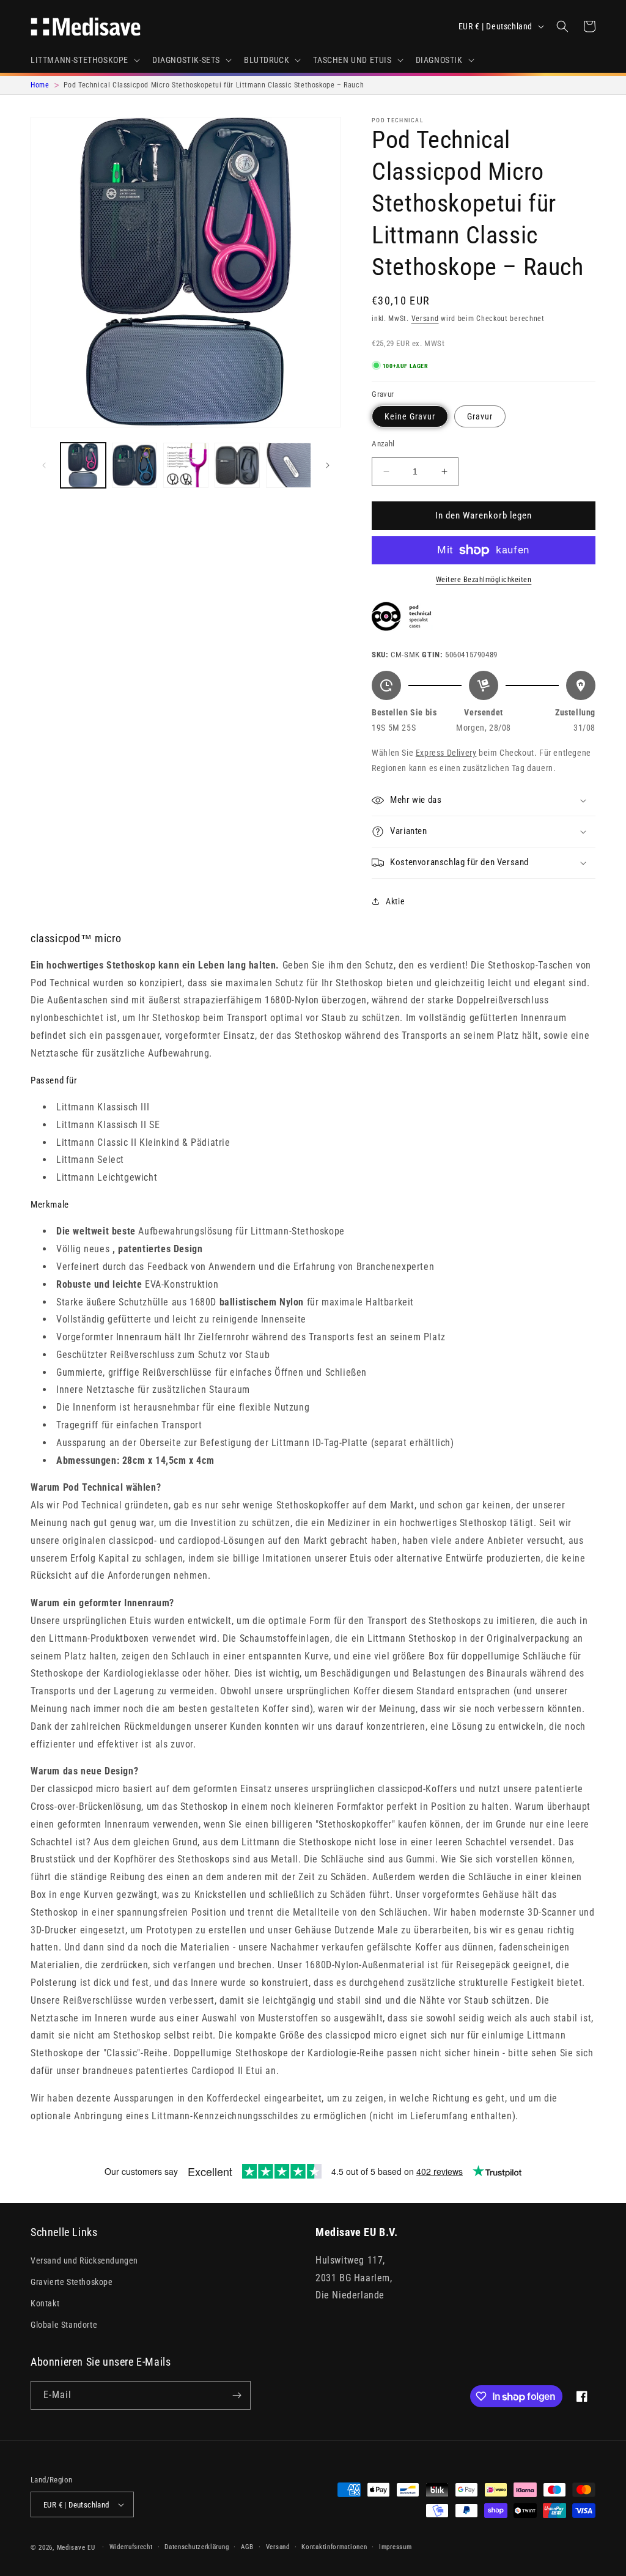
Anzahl (383, 444)
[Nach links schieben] (44, 465)
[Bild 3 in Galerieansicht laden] (186, 465)
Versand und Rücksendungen (84, 2260)
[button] (84, 60)
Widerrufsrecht (131, 2547)
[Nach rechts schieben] (328, 465)
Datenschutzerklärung (197, 2547)
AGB (247, 2547)
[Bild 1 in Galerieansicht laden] (83, 465)
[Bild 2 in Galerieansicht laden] (134, 465)
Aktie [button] (395, 901)
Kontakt (45, 2303)
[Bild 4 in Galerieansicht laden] (237, 465)
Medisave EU (76, 2548)
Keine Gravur (410, 416)
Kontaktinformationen (334, 2547)
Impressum (395, 2547)
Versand (425, 319)
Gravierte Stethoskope (72, 2282)
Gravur (480, 416)
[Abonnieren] (237, 2395)
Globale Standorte (64, 2325)
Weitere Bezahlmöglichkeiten (484, 580)
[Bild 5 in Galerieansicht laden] (289, 465)
